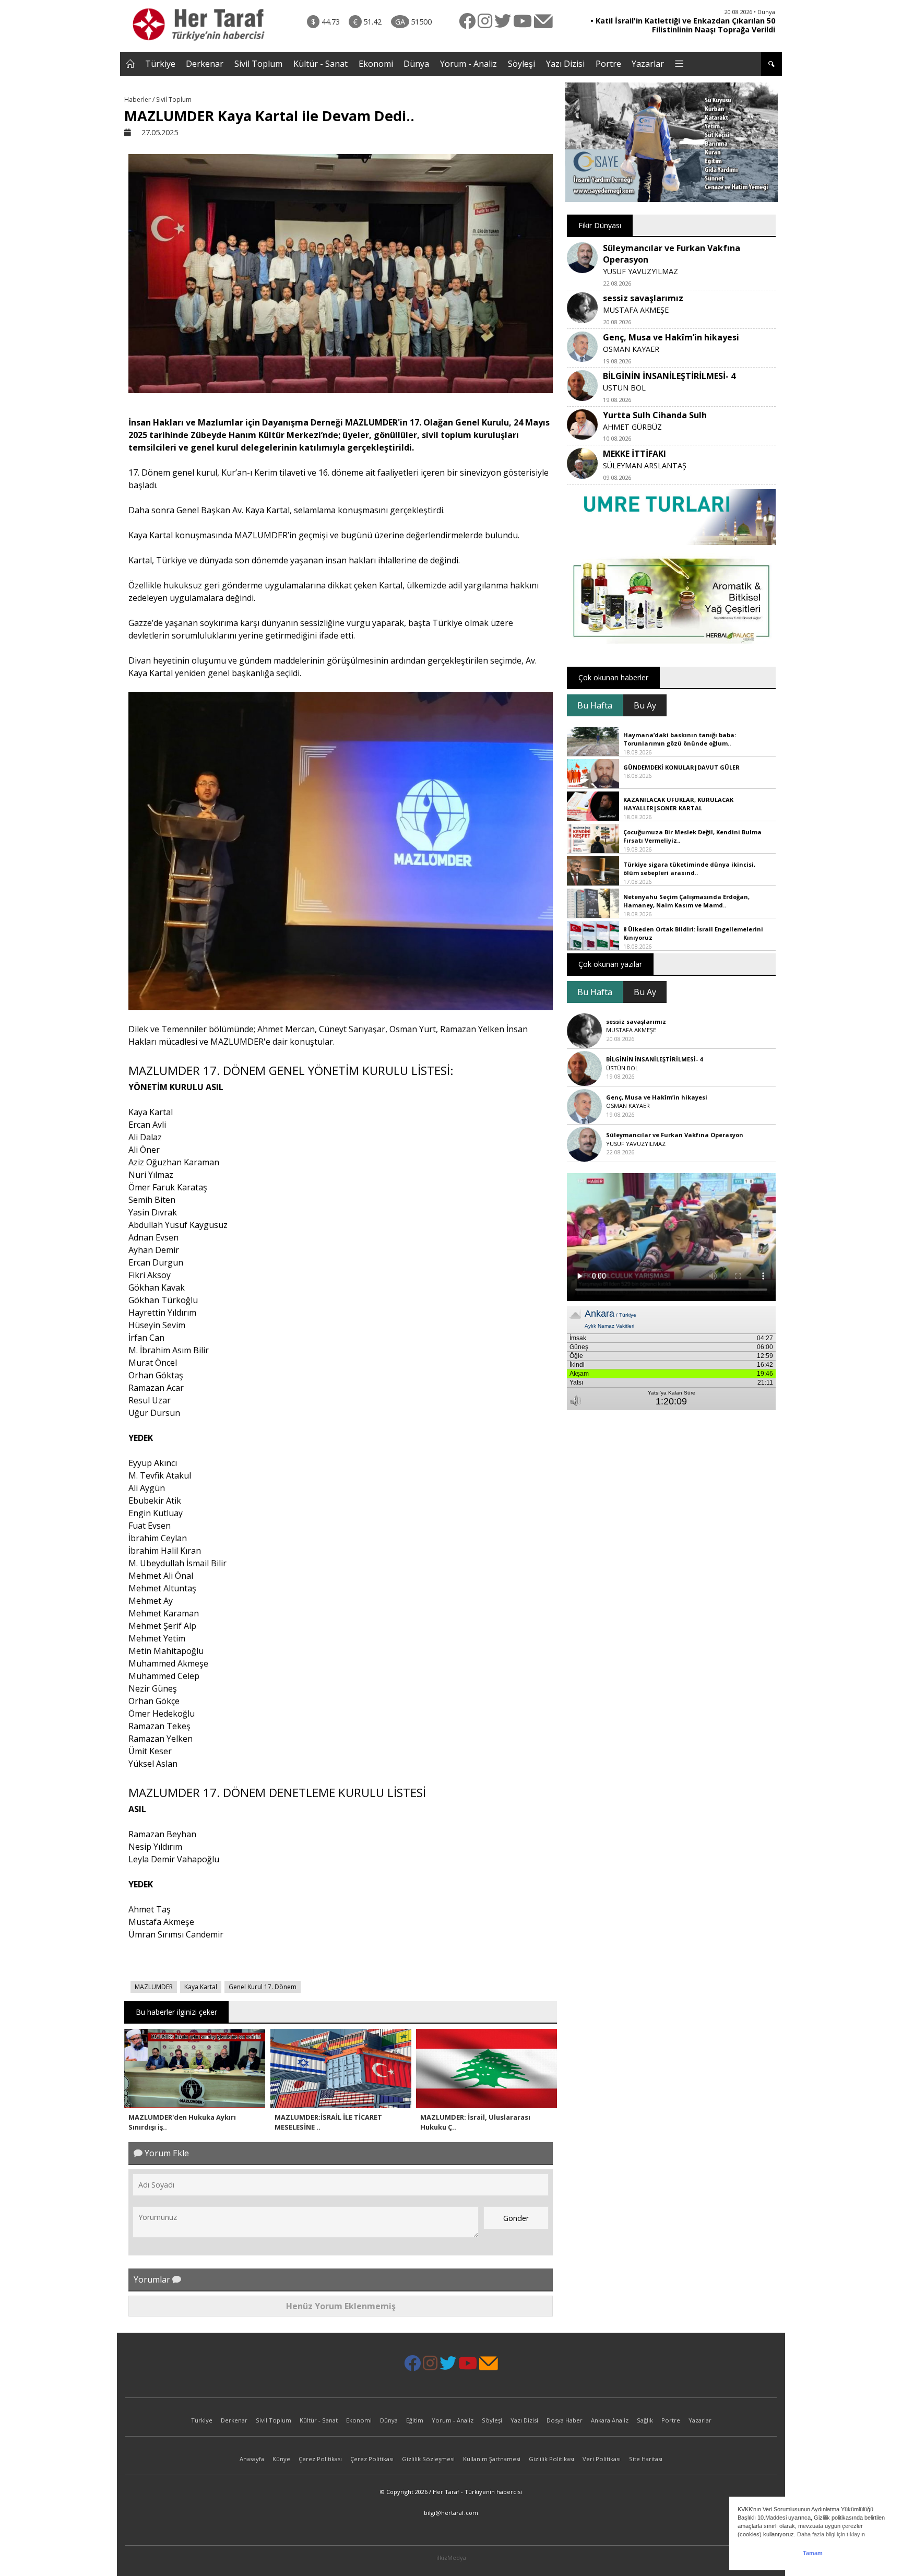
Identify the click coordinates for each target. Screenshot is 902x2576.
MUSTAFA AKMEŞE (636, 310)
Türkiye (160, 64)
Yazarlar (648, 64)
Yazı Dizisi (565, 64)
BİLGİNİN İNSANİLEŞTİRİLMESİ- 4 (669, 376)
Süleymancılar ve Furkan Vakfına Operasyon (675, 1135)
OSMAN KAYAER (631, 349)
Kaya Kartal (201, 1987)
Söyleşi (521, 64)
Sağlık (645, 2420)
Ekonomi (376, 64)
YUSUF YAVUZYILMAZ (640, 271)
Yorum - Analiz (468, 64)
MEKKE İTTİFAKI (634, 454)
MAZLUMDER (154, 1987)
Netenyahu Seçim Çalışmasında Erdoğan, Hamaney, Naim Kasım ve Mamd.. (686, 901)
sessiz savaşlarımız (643, 298)
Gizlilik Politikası (551, 2459)
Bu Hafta (595, 705)
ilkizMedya (451, 2557)
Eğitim (415, 2420)
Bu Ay (645, 705)
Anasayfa (252, 2459)
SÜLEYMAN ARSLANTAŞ (645, 465)
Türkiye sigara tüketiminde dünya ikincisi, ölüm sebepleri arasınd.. (689, 869)
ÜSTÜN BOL (624, 388)
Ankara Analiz (610, 2420)
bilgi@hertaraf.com (451, 2513)
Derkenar (205, 64)
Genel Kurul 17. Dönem (263, 1987)
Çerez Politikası (320, 2459)
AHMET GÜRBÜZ (632, 427)
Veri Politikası (602, 2459)
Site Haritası (646, 2459)
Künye (281, 2459)
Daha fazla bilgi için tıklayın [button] (831, 2534)
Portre (608, 64)
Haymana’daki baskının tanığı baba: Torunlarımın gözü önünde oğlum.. (680, 739)
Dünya (416, 64)
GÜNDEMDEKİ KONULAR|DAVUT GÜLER (681, 767)
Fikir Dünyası (600, 225)
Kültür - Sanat (321, 64)
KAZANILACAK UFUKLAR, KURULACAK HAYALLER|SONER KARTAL (678, 804)
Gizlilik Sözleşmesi (428, 2459)
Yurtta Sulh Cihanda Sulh (655, 415)
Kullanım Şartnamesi (492, 2459)
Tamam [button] (813, 2553)
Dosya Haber (565, 2420)
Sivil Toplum (258, 64)
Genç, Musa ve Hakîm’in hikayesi (671, 337)
